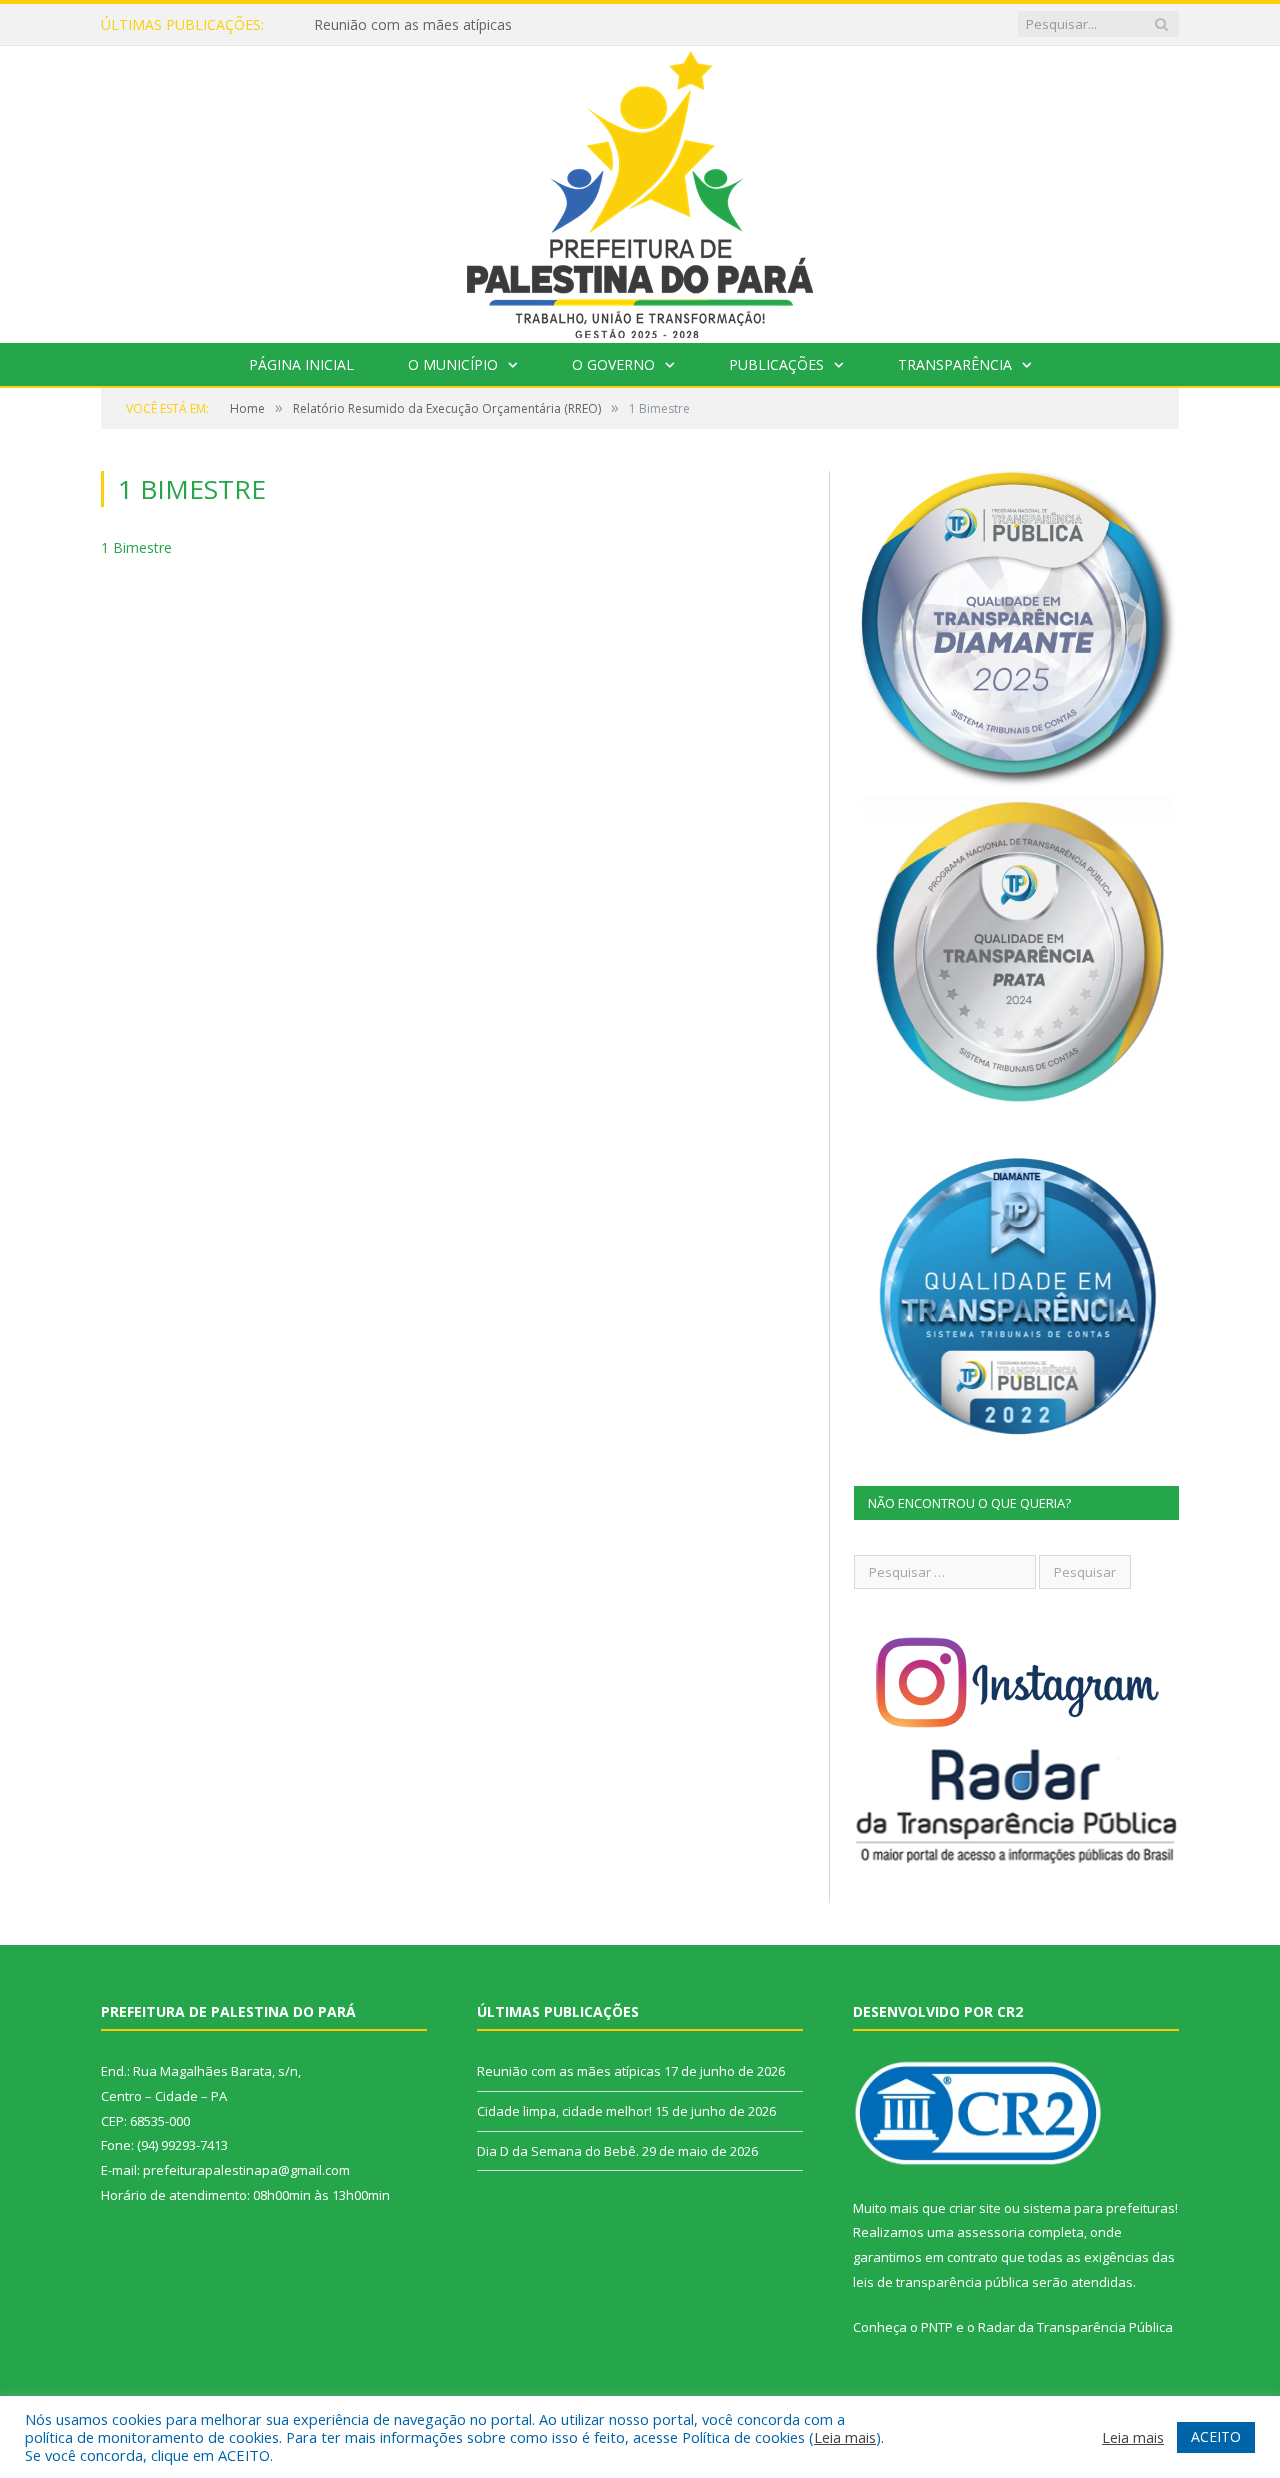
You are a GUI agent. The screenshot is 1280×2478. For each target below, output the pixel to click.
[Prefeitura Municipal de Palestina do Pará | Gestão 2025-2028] (640, 189)
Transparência (955, 364)
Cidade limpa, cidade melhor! (407, 25)
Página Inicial (301, 364)
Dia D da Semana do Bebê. (558, 2151)
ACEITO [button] (1216, 2436)
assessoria (991, 2232)
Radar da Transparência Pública (1075, 2327)
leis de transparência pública (941, 2282)
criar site (975, 2208)
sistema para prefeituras (1099, 2208)
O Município (453, 364)
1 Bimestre (136, 547)
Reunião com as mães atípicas (569, 2071)
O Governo (613, 364)
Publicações (776, 364)
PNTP (937, 2327)
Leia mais (845, 2437)
